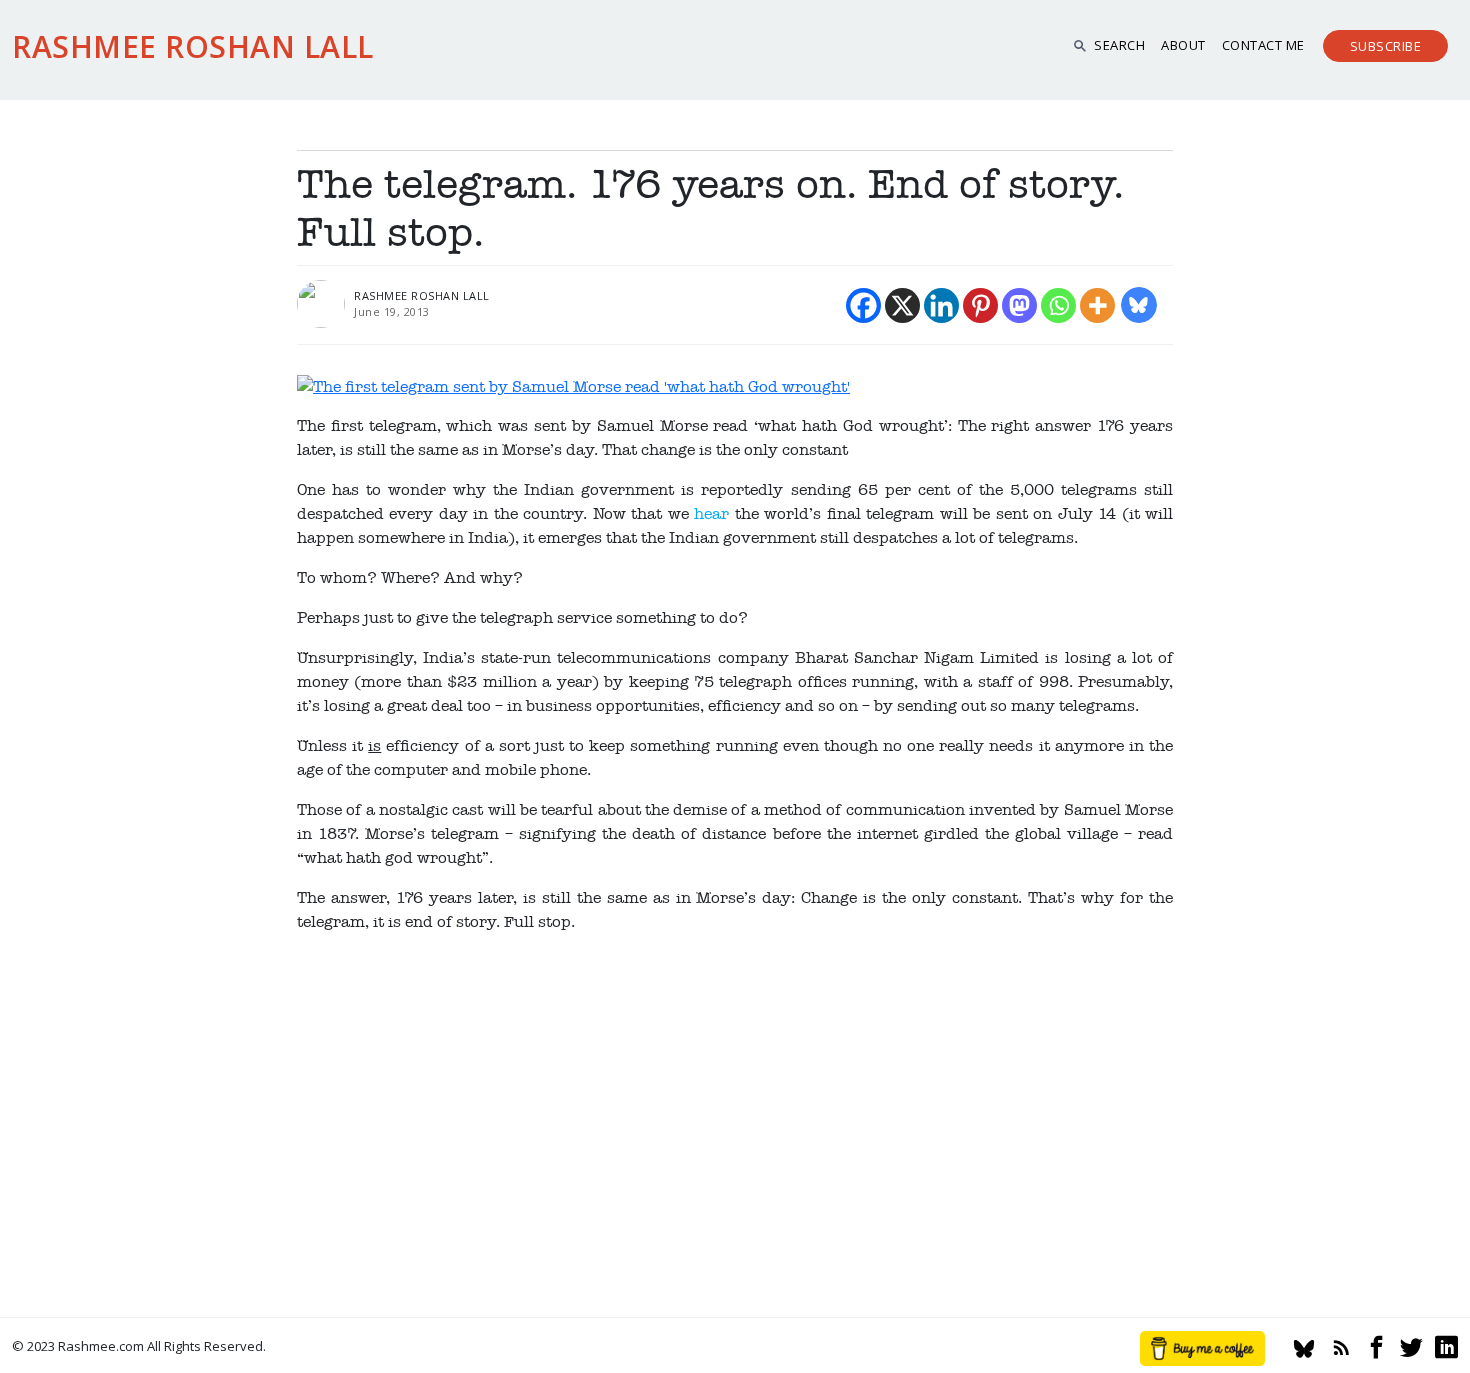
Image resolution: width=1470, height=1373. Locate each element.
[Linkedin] (941, 305)
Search (1119, 45)
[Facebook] (863, 305)
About (1183, 45)
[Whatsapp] (1058, 305)
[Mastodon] (1019, 305)
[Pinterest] (980, 305)
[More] (1097, 305)
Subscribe (1386, 46)
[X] (902, 305)
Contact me (1263, 45)
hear (711, 514)
